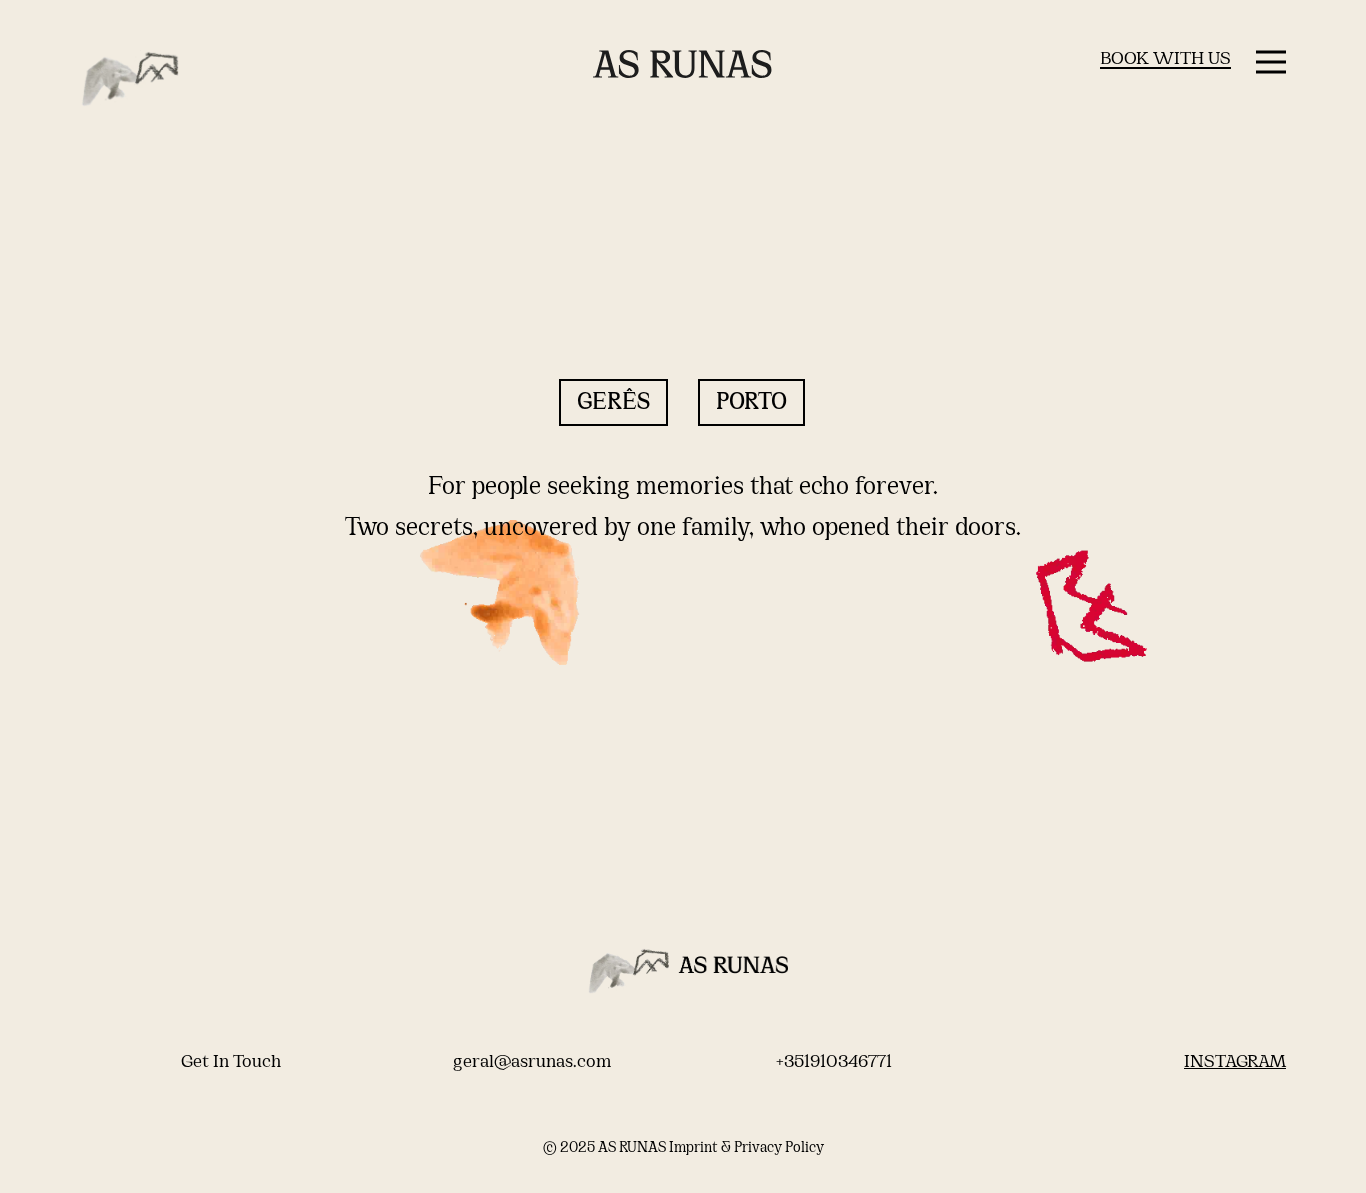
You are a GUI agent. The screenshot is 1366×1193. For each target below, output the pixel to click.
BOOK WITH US (1165, 59)
